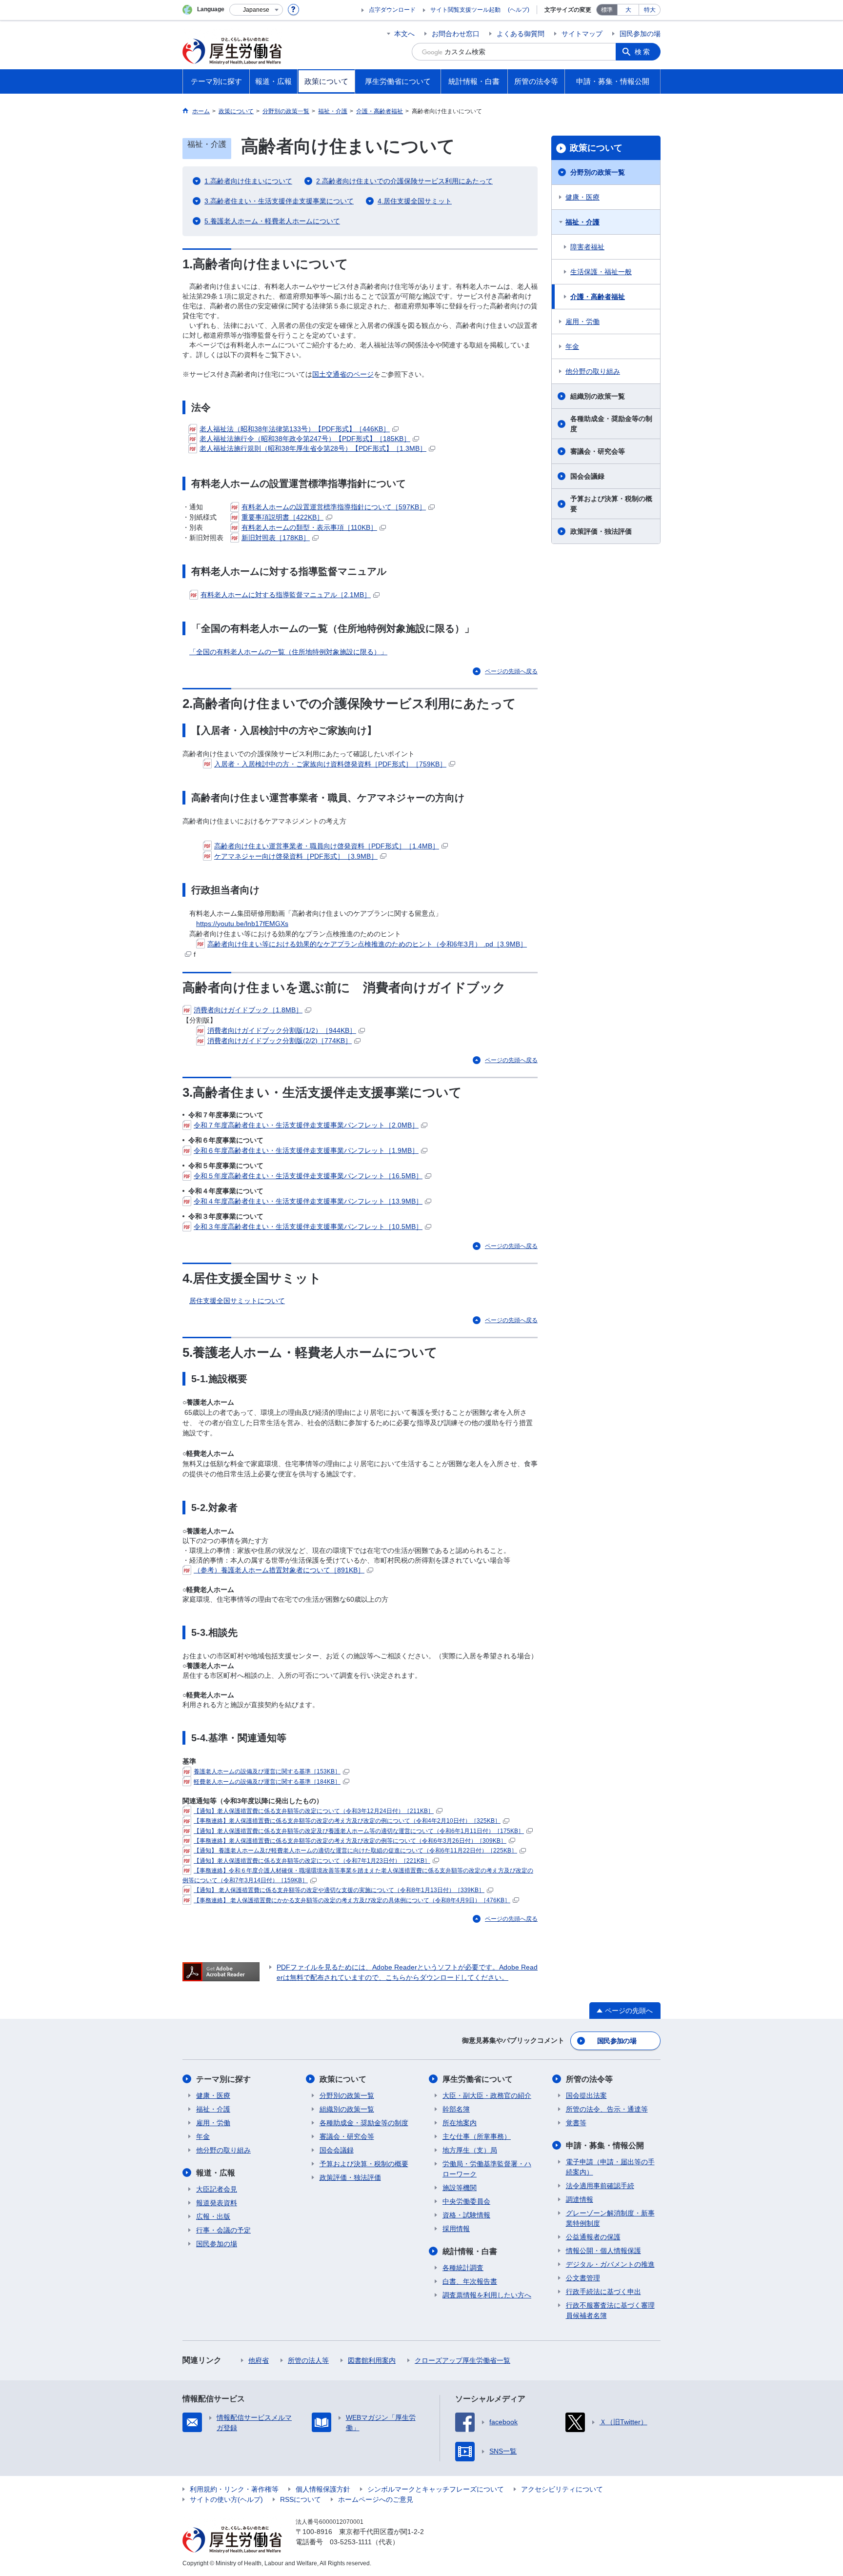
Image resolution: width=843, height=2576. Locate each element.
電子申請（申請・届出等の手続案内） (610, 2167)
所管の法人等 (308, 2360)
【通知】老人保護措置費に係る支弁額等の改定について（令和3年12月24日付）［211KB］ (314, 1811)
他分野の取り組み (593, 371)
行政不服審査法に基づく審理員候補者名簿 (610, 2310)
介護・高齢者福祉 (598, 297)
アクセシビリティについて (562, 2489)
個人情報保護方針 (323, 2489)
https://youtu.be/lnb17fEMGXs (242, 924)
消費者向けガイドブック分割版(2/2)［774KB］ (280, 1041)
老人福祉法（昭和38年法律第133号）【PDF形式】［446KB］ (295, 429)
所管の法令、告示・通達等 (607, 2109)
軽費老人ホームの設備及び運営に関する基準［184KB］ (267, 1782)
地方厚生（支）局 (470, 2150)
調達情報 (580, 2199)
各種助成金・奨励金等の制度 (611, 424)
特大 (650, 10)
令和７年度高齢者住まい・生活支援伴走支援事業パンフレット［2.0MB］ (306, 1125)
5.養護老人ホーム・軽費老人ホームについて (272, 221)
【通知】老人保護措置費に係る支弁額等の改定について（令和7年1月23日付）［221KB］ (312, 1861)
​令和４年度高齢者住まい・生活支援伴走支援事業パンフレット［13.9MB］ (308, 1201)
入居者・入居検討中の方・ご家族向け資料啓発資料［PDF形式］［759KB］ (330, 764)
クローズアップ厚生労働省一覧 (462, 2360)
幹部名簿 (456, 2109)
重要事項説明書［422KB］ (282, 517)
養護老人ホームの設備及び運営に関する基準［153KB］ (267, 1771)
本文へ (404, 34)
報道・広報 (216, 2173)
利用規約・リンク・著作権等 (234, 2489)
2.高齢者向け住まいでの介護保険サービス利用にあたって (404, 181)
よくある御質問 (521, 34)
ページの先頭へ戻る (511, 671)
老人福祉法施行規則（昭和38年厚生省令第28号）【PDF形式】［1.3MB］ (313, 448)
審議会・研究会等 (598, 451)
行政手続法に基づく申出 (603, 2292)
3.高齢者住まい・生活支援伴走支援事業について (279, 201)
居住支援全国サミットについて (237, 1301)
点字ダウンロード (392, 10)
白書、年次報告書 (470, 2281)
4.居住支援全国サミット (415, 201)
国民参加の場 (640, 34)
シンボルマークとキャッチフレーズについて (436, 2489)
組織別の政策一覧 (598, 396)
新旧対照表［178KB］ (276, 538)
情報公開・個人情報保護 (603, 2251)
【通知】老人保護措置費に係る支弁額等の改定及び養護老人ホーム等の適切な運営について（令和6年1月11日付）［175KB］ (359, 1831)
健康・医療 (582, 197)
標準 (607, 10)
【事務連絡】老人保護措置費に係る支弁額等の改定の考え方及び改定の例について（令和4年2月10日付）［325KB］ (347, 1821)
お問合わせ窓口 (456, 34)
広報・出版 (213, 2216)
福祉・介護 (582, 222)
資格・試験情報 (466, 2215)
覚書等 (576, 2123)
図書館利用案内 (372, 2360)
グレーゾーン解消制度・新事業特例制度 (610, 2218)
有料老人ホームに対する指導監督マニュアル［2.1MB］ (286, 595)
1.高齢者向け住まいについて (248, 181)
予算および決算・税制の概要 (611, 504)
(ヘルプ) (519, 10)
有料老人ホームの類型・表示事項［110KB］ (309, 527)
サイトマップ (582, 34)
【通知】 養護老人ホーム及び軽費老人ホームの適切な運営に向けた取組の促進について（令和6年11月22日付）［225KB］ (355, 1851)
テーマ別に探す (223, 2079)
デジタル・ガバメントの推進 (610, 2264)
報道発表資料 (217, 2203)
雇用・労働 (582, 322)
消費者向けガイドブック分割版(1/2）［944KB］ (282, 1030)
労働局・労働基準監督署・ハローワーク (487, 2169)
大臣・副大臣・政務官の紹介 (487, 2095)
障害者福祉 (587, 247)
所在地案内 (460, 2123)
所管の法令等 (589, 2079)
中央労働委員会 (466, 2201)
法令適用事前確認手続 (600, 2186)
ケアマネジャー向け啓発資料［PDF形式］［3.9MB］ (296, 856)
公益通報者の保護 (593, 2237)
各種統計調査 (463, 2268)
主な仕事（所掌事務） (477, 2136)
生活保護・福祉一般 (601, 272)
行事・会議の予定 (223, 2230)
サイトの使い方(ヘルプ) (226, 2499)
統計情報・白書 (470, 2251)
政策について (596, 148)
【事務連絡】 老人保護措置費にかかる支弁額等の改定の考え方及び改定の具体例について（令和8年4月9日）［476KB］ (352, 1900)
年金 (572, 346)
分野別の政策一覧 (598, 172)
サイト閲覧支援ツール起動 (465, 10)
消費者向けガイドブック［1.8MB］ (248, 1010)
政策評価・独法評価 (601, 531)
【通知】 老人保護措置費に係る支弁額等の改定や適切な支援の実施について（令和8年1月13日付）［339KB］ (339, 1890)
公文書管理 (583, 2278)
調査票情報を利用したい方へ (487, 2295)
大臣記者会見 (217, 2189)
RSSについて (301, 2499)
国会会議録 (587, 476)
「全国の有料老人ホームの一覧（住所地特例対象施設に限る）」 (288, 652)
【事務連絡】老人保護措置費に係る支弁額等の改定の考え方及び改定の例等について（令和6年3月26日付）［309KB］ (350, 1841)
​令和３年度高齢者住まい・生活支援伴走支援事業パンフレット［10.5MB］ (308, 1227)
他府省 (259, 2360)
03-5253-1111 (351, 2542)
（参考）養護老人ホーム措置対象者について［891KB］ (279, 1570)
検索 (643, 52)
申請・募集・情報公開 (605, 2145)
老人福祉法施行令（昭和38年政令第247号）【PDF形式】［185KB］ (305, 439)
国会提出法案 (586, 2095)
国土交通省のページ (343, 374)
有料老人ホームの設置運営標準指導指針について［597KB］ (334, 507)
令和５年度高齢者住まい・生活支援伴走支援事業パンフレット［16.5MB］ (308, 1176)
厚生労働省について (478, 2079)
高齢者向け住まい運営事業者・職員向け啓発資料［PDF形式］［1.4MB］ (327, 846)
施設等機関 (460, 2188)
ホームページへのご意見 (376, 2499)
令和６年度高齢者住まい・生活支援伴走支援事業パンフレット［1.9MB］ (306, 1150)
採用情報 (456, 2229)
